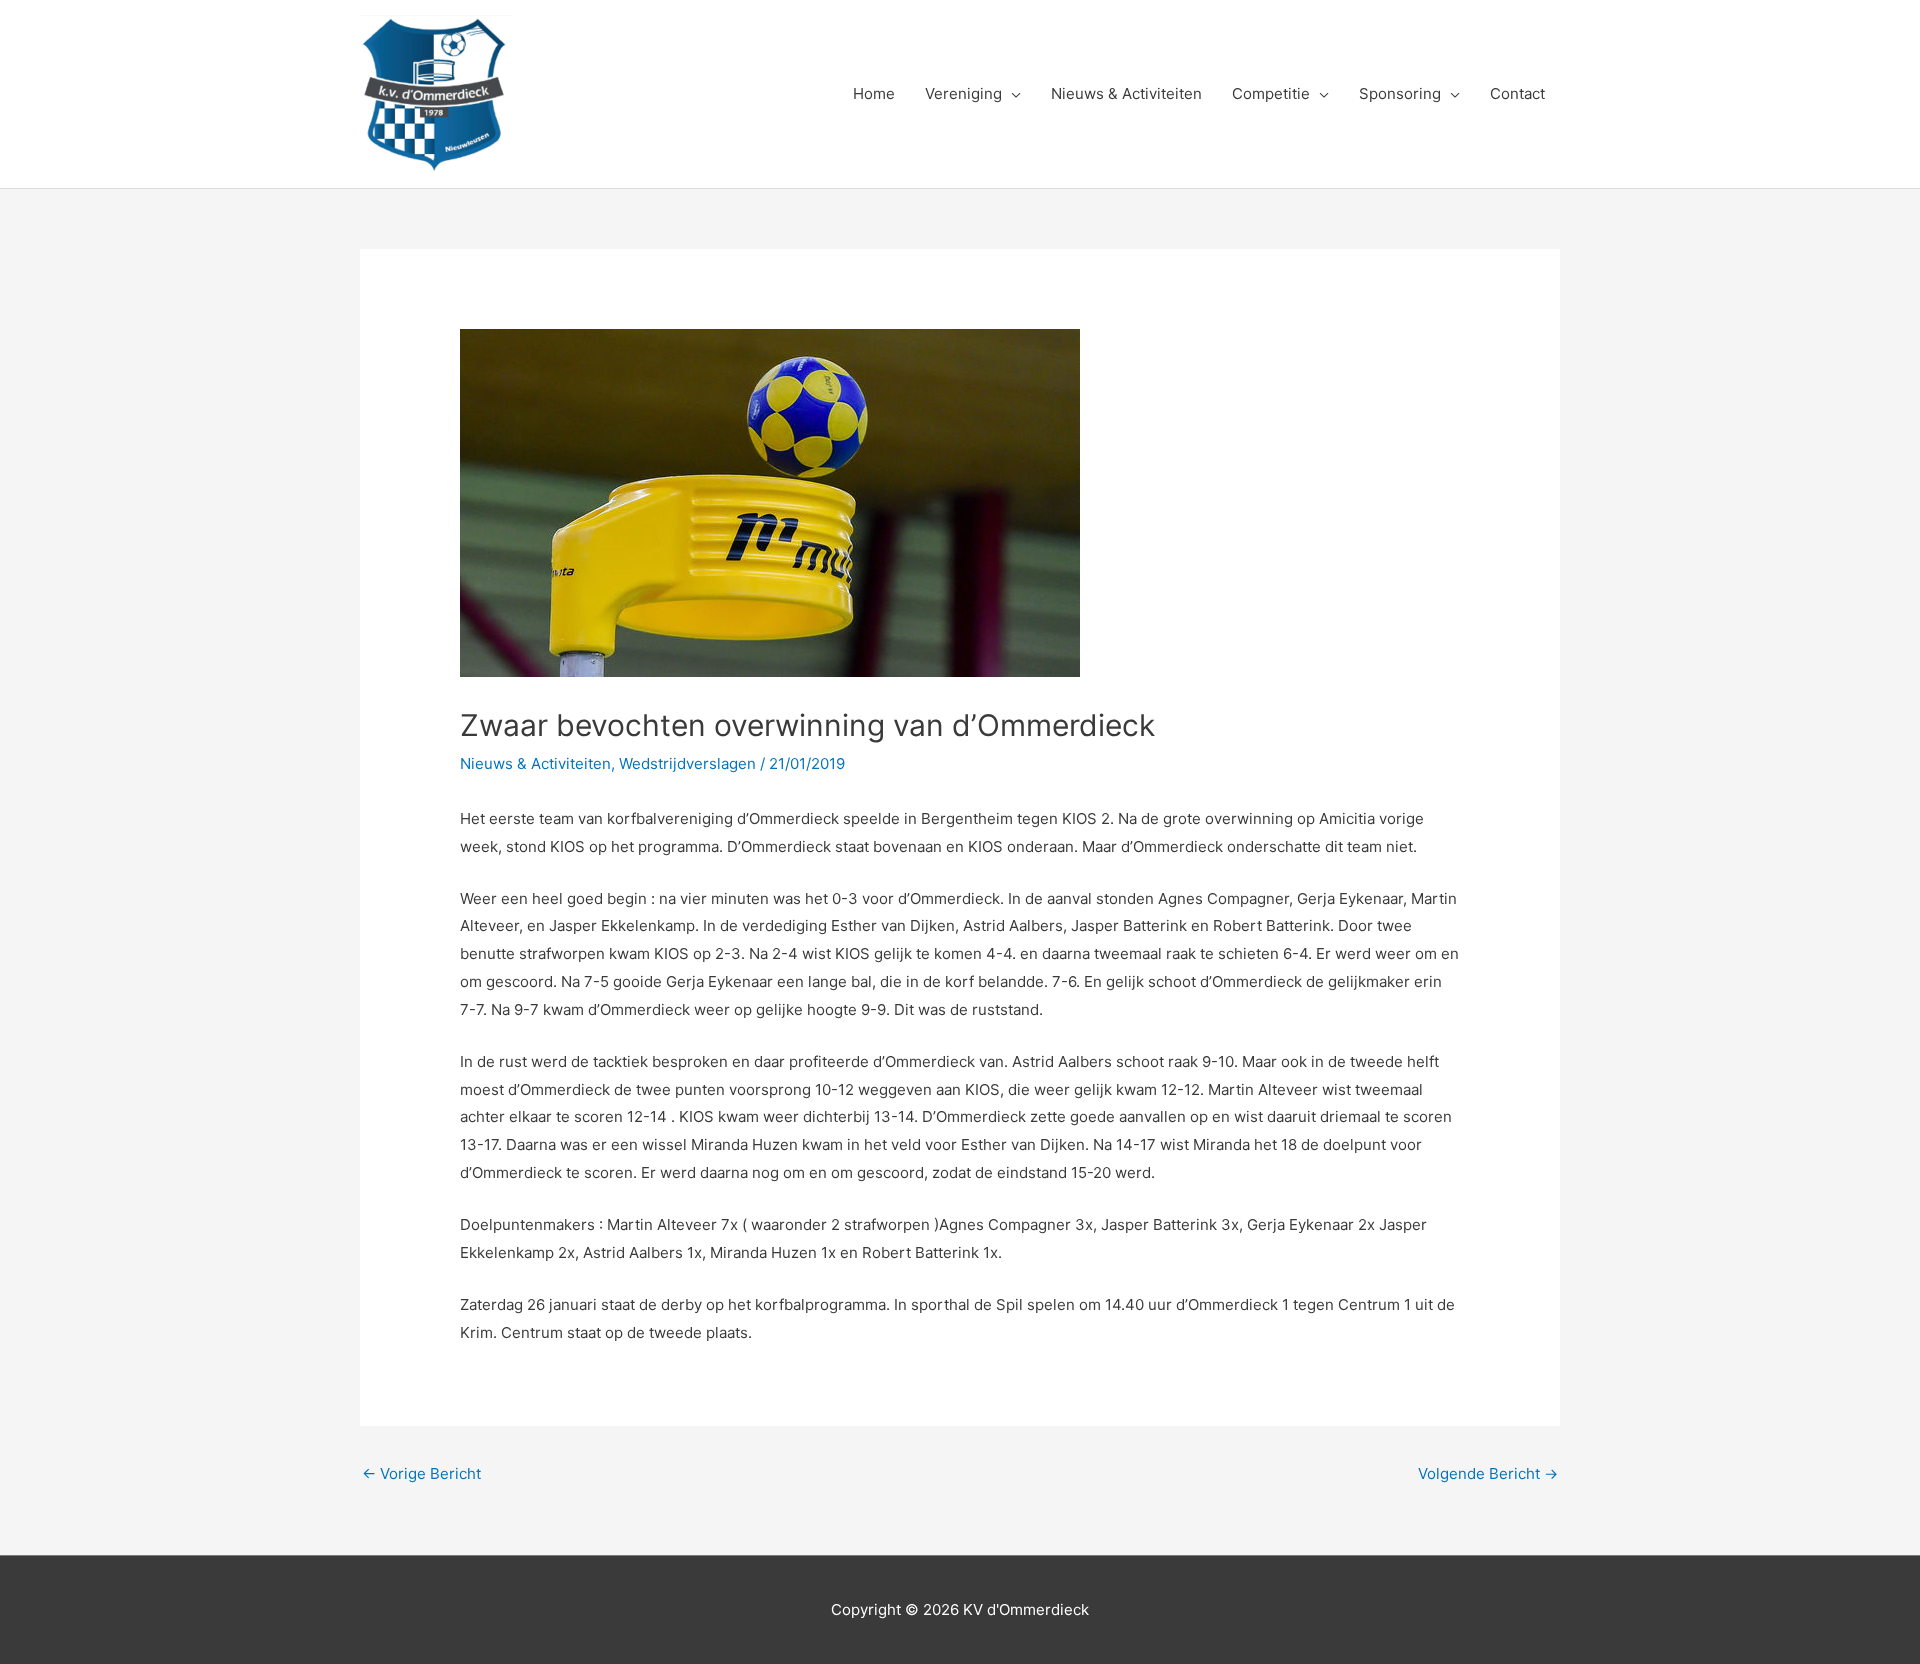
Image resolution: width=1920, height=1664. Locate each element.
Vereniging (963, 93)
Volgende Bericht (1488, 1473)
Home (874, 93)
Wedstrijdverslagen (687, 763)
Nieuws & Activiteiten (1126, 93)
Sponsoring (1400, 93)
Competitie (1271, 93)
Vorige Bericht (421, 1473)
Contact (1517, 93)
